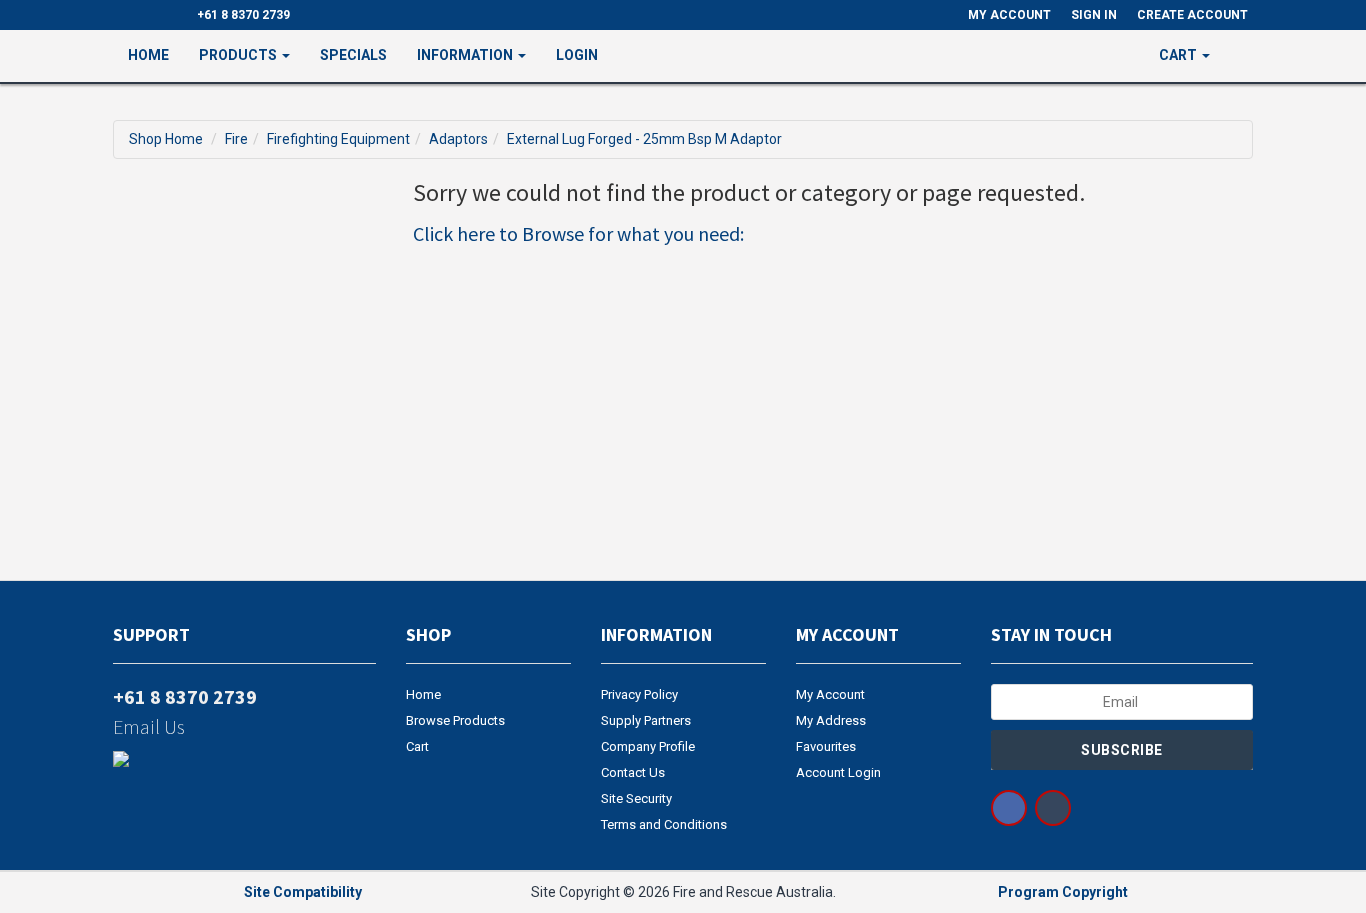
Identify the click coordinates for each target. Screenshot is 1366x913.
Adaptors (458, 139)
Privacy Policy (639, 694)
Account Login (838, 772)
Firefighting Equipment (338, 139)
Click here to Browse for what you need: (578, 233)
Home (148, 55)
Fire (236, 139)
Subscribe (1122, 750)
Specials (353, 55)
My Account (830, 694)
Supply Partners (646, 720)
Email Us (149, 726)
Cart (417, 746)
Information (466, 55)
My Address (831, 720)
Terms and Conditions (664, 824)
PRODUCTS (239, 55)
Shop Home (166, 139)
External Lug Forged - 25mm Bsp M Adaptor (644, 139)
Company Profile (648, 746)
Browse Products (455, 720)
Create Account (1192, 15)
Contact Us (633, 772)
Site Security (636, 798)
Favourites (826, 746)
